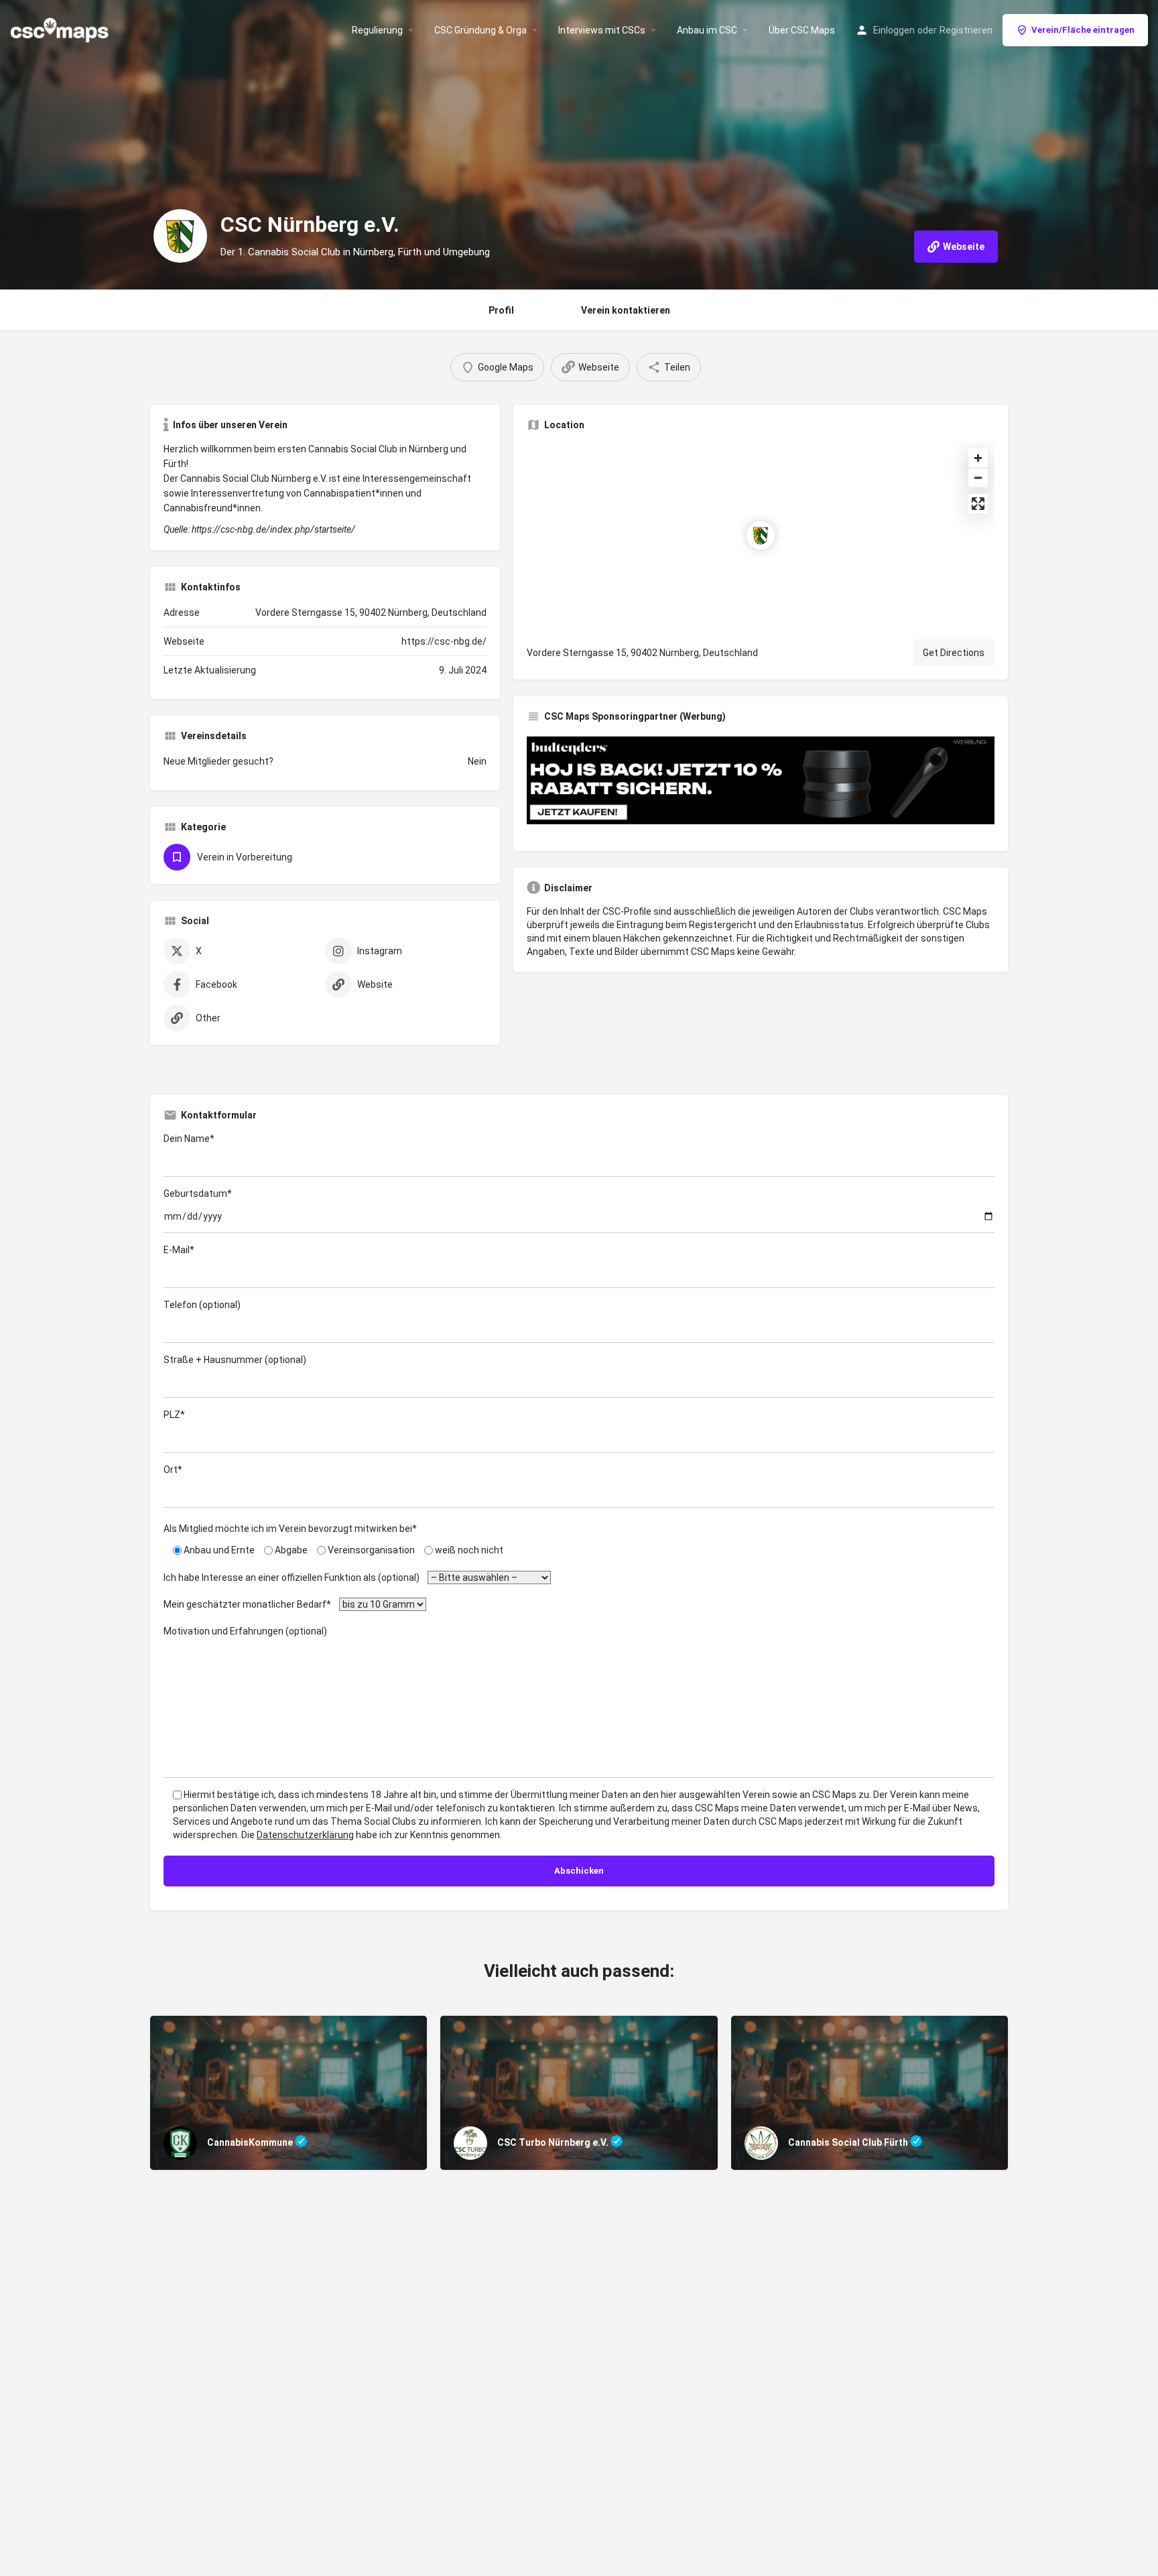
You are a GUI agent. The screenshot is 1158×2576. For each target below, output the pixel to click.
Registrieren (966, 30)
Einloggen (894, 30)
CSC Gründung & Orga (480, 30)
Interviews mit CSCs (602, 30)
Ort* (173, 1470)
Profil (501, 310)
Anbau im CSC (707, 30)
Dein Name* (189, 1139)
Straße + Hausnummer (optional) (235, 1360)
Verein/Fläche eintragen (1083, 30)
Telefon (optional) (202, 1305)
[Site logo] (61, 29)
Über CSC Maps (802, 30)
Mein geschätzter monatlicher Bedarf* (250, 1604)
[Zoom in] (978, 458)
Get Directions (954, 653)
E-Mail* (179, 1250)
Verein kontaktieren (626, 310)
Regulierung (377, 30)
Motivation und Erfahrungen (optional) (245, 1631)
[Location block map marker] (761, 535)
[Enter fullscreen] (978, 504)
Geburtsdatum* (198, 1194)
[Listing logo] (180, 236)
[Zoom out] (978, 477)
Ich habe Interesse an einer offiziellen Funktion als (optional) (295, 1577)
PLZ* (174, 1415)
